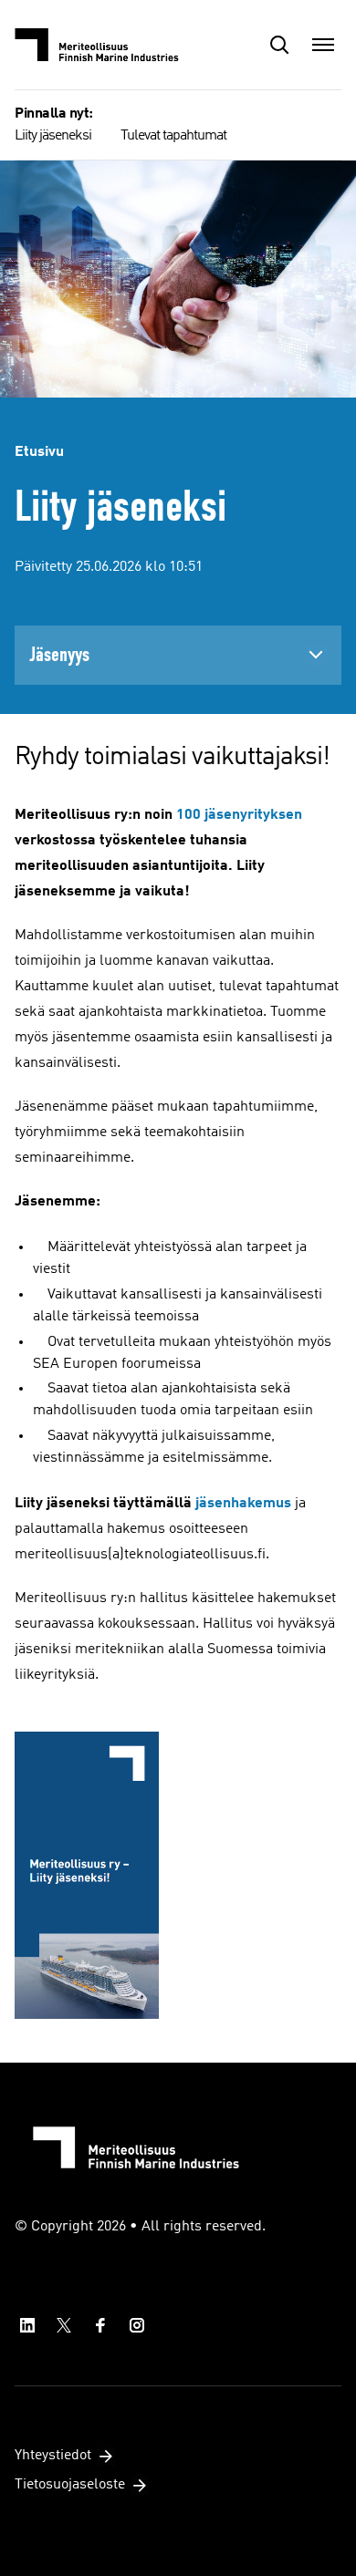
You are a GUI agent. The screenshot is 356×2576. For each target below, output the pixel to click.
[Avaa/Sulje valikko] (323, 45)
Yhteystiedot (53, 2456)
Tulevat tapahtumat (173, 136)
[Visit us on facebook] (100, 2325)
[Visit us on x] (64, 2325)
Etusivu (39, 452)
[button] (279, 45)
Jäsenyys (59, 655)
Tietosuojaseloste (70, 2485)
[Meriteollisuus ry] (106, 45)
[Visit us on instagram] (137, 2325)
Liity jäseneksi (53, 136)
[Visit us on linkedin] (27, 2325)
